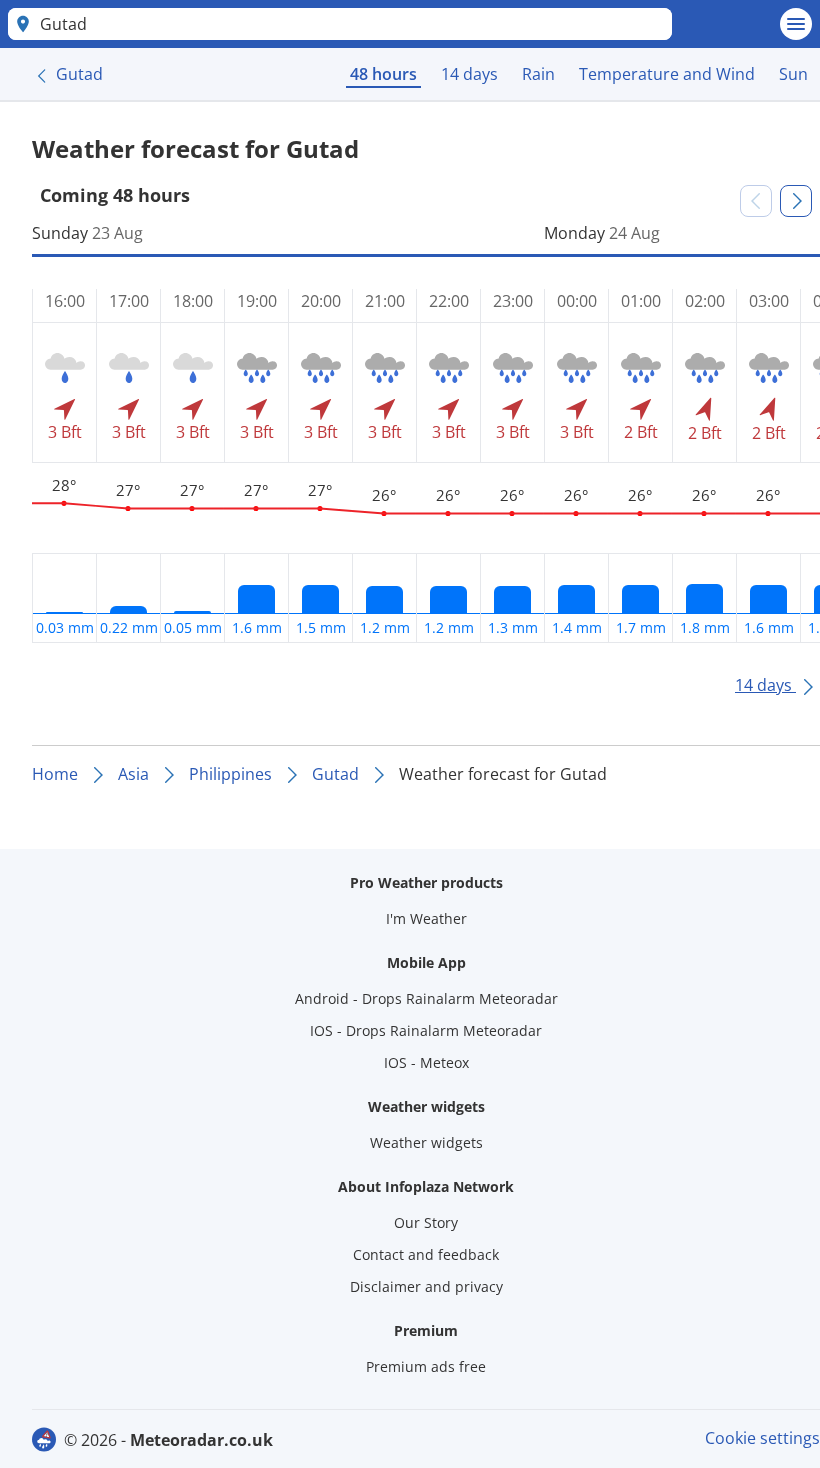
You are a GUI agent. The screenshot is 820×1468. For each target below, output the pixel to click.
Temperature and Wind (667, 74)
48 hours (383, 74)
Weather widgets (426, 1142)
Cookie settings (762, 1438)
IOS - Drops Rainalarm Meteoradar (426, 1030)
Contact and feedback (426, 1254)
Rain (538, 74)
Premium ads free (426, 1366)
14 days (469, 74)
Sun (793, 74)
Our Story (426, 1222)
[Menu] (796, 24)
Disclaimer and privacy (426, 1286)
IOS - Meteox (426, 1062)
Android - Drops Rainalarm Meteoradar (426, 998)
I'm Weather (426, 918)
